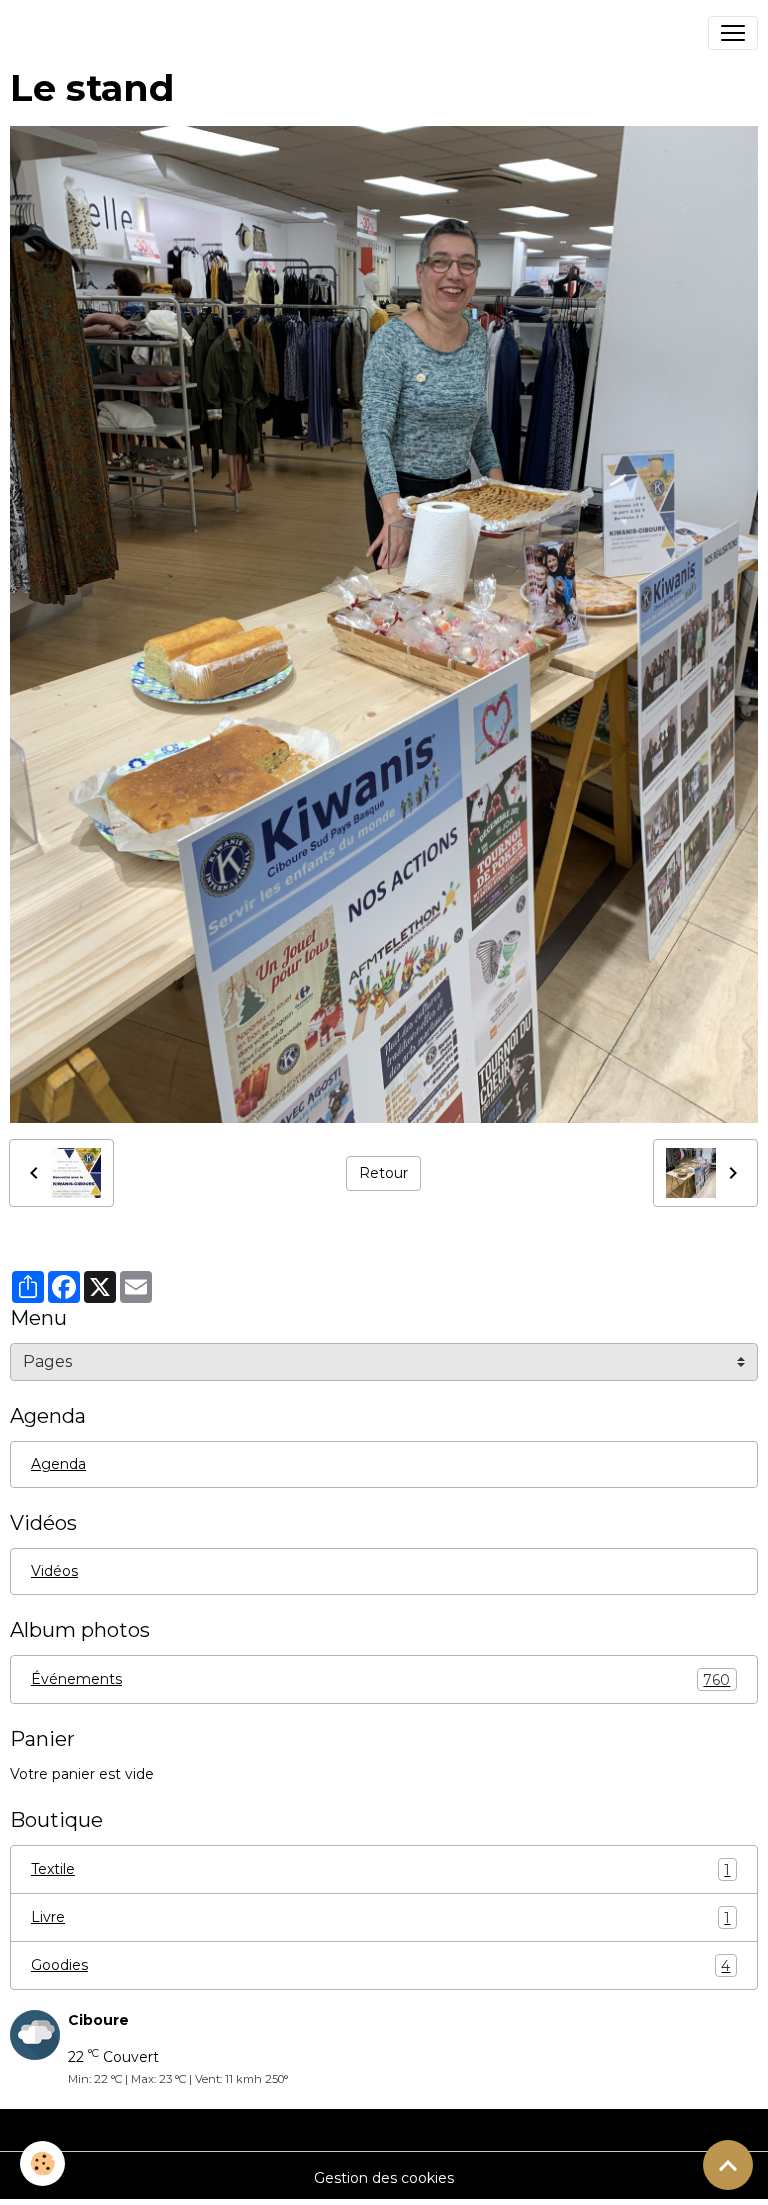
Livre (380, 1917)
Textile (380, 1869)
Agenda (58, 1464)
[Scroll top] (728, 2165)
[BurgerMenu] (733, 33)
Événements (380, 1679)
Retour (383, 1173)
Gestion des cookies (384, 2178)
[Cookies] (42, 2163)
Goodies (380, 1965)
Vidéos (54, 1571)
